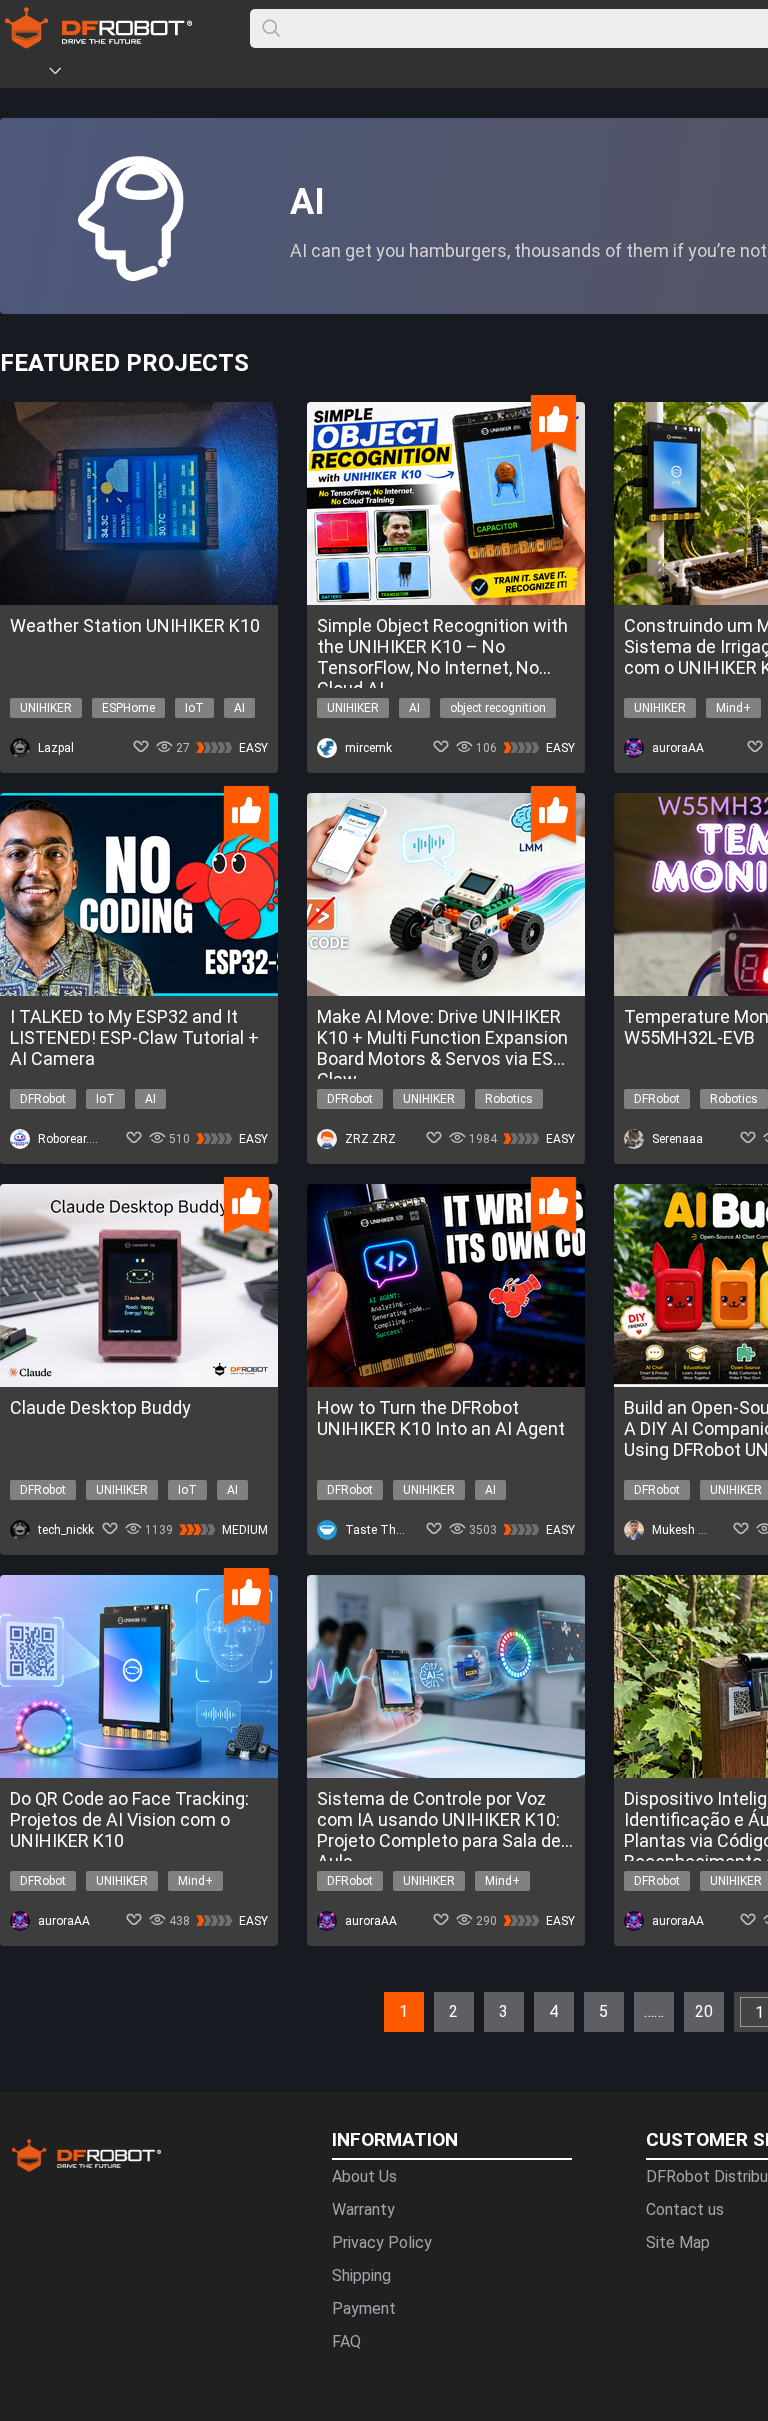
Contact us (685, 2209)
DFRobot (43, 1099)
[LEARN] (197, 74)
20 (300, 2001)
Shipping (361, 2275)
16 (220, 2001)
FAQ (346, 2341)
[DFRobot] (98, 42)
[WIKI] (137, 74)
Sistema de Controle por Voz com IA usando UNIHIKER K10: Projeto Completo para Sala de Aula (439, 1819)
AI (239, 708)
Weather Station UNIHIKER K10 (135, 625)
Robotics (509, 1099)
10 (100, 2001)
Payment (364, 2308)
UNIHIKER (46, 708)
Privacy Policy (382, 2242)
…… (654, 2011)
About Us (364, 2176)
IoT (194, 708)
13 (160, 2001)
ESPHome (128, 708)
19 (280, 2001)
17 (240, 2001)
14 (180, 2001)
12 (140, 2001)
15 (200, 2001)
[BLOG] (167, 74)
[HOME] (27, 74)
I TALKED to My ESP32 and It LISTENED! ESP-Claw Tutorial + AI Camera (134, 1037)
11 (120, 2001)
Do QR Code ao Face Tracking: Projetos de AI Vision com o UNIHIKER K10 (129, 1819)
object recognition (498, 708)
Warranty (363, 2209)
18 (260, 2001)
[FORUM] (107, 74)
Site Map (678, 2242)
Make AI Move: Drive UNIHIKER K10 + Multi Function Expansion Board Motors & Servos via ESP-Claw (443, 1037)
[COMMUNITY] (67, 74)
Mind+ (733, 708)
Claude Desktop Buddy (100, 1407)
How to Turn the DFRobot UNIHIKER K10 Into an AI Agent (441, 1418)
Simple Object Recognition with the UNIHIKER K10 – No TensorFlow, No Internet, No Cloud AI (442, 646)
